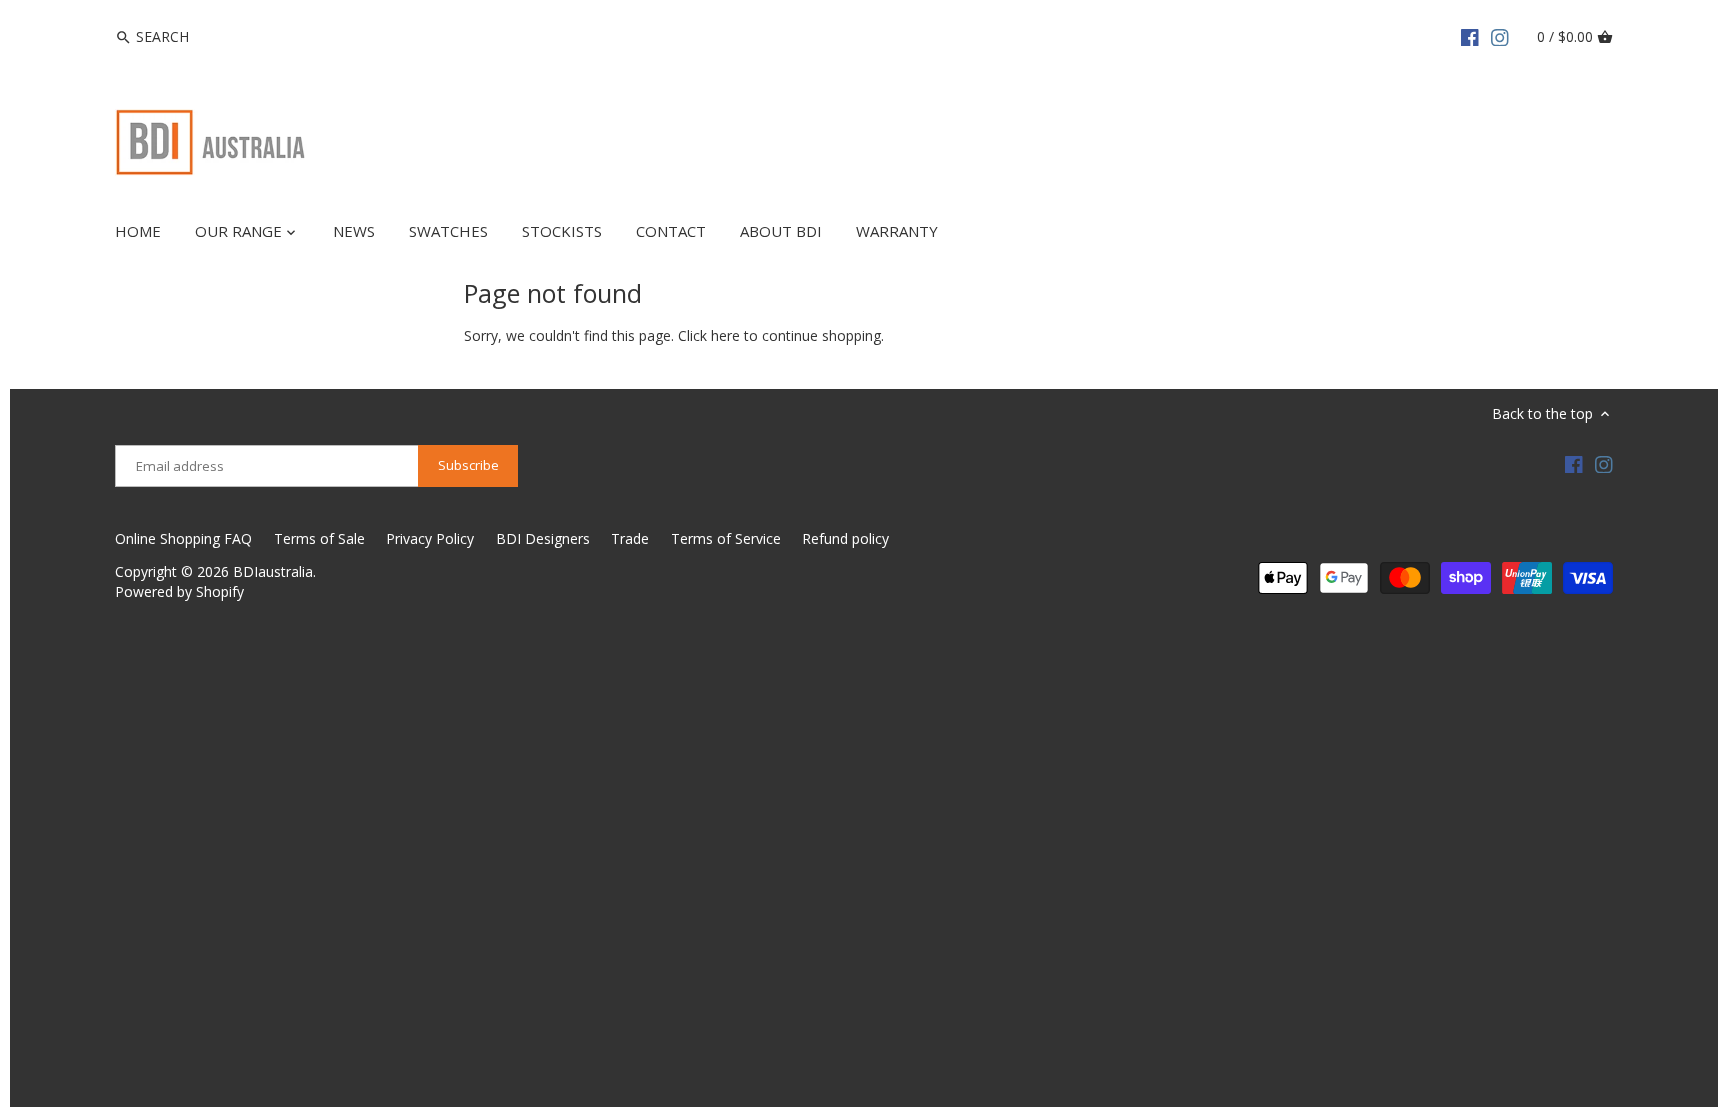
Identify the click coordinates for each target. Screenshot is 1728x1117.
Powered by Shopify (179, 591)
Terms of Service (726, 538)
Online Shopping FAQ (183, 538)
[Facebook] (1470, 36)
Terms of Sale (319, 538)
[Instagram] (1500, 36)
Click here (709, 335)
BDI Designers (543, 538)
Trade (630, 538)
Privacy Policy (430, 538)
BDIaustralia (273, 571)
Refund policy (845, 538)
